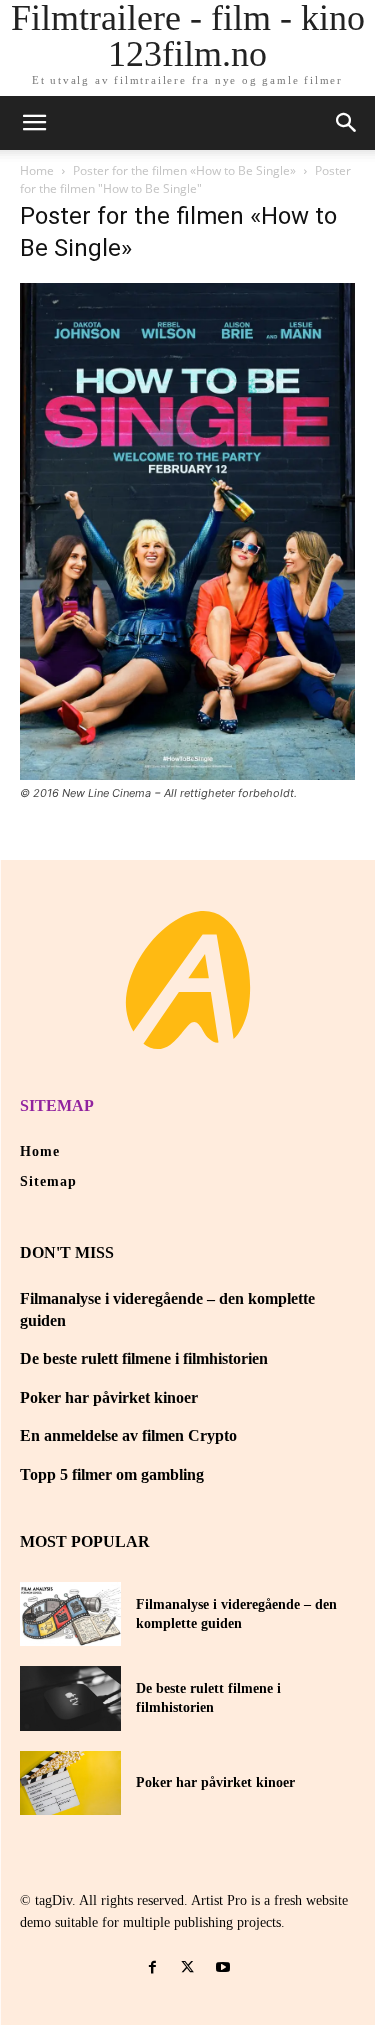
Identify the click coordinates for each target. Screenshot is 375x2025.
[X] (187, 1967)
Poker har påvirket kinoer (109, 1397)
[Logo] (188, 980)
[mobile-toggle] (34, 123)
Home (37, 170)
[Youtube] (222, 1967)
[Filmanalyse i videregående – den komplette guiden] (70, 1614)
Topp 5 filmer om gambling (112, 1474)
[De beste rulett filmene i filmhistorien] (70, 1698)
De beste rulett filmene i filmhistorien (144, 1358)
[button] (347, 123)
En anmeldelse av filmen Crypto (128, 1435)
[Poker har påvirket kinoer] (70, 1783)
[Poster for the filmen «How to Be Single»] (187, 774)
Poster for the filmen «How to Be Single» (184, 170)
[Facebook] (152, 1967)
